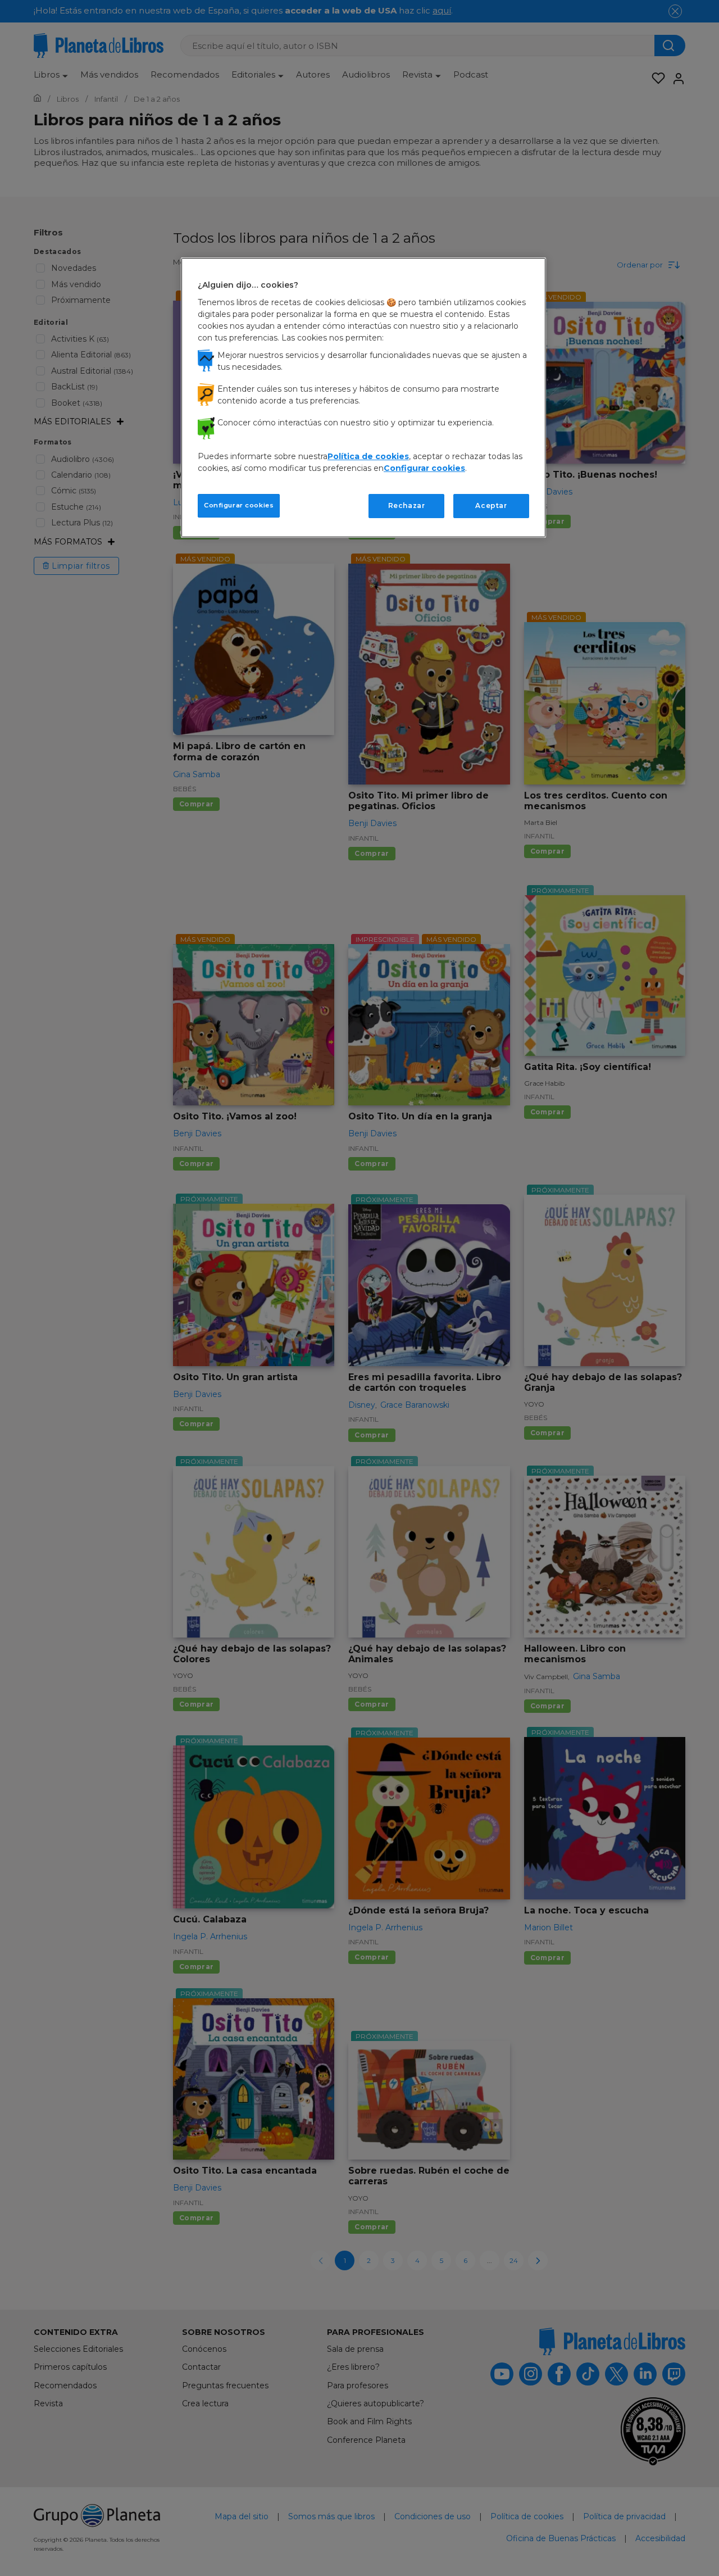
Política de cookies (368, 456)
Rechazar (407, 505)
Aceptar (491, 505)
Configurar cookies (239, 505)
